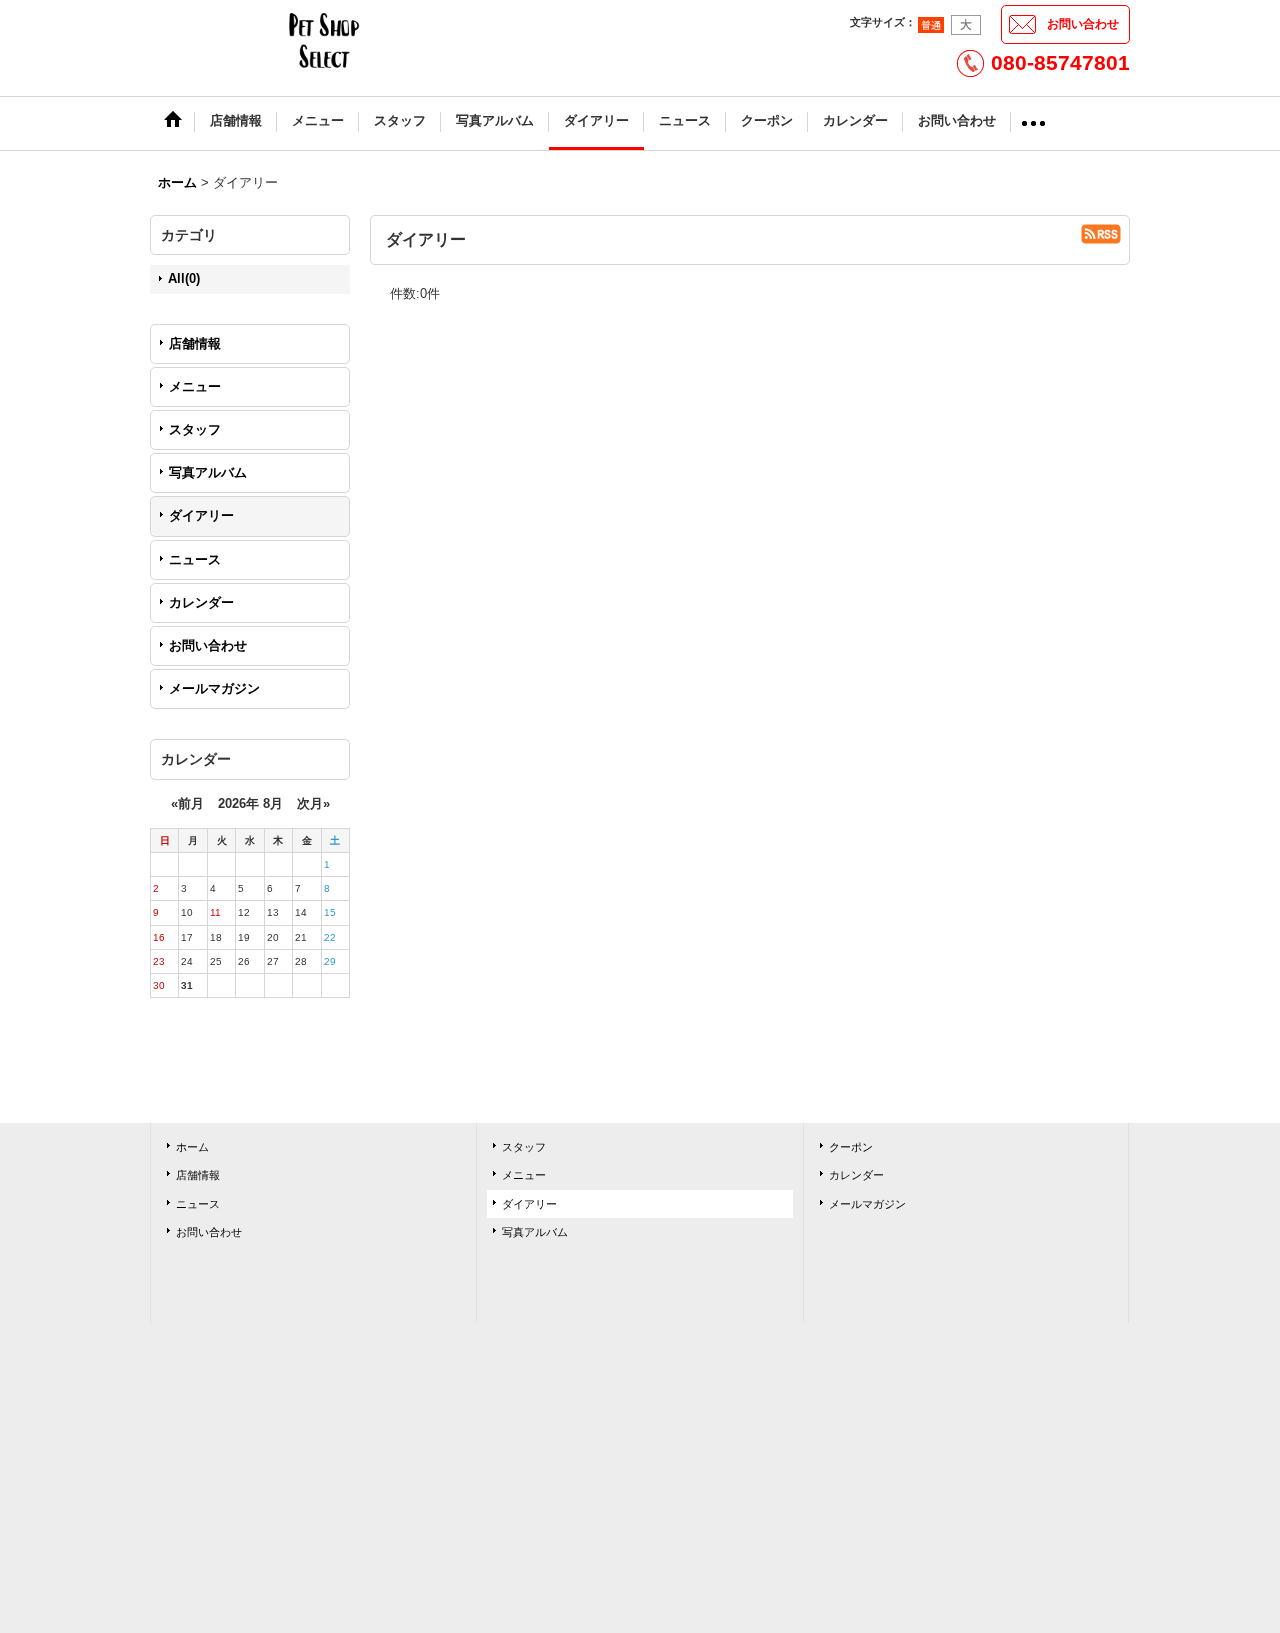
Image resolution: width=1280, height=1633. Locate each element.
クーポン (851, 1147)
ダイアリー (201, 515)
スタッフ (195, 429)
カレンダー (201, 602)
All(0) (184, 278)
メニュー (195, 386)
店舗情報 (195, 343)
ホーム (192, 1147)
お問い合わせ (1083, 24)
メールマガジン (214, 688)
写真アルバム (208, 472)
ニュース (195, 559)
